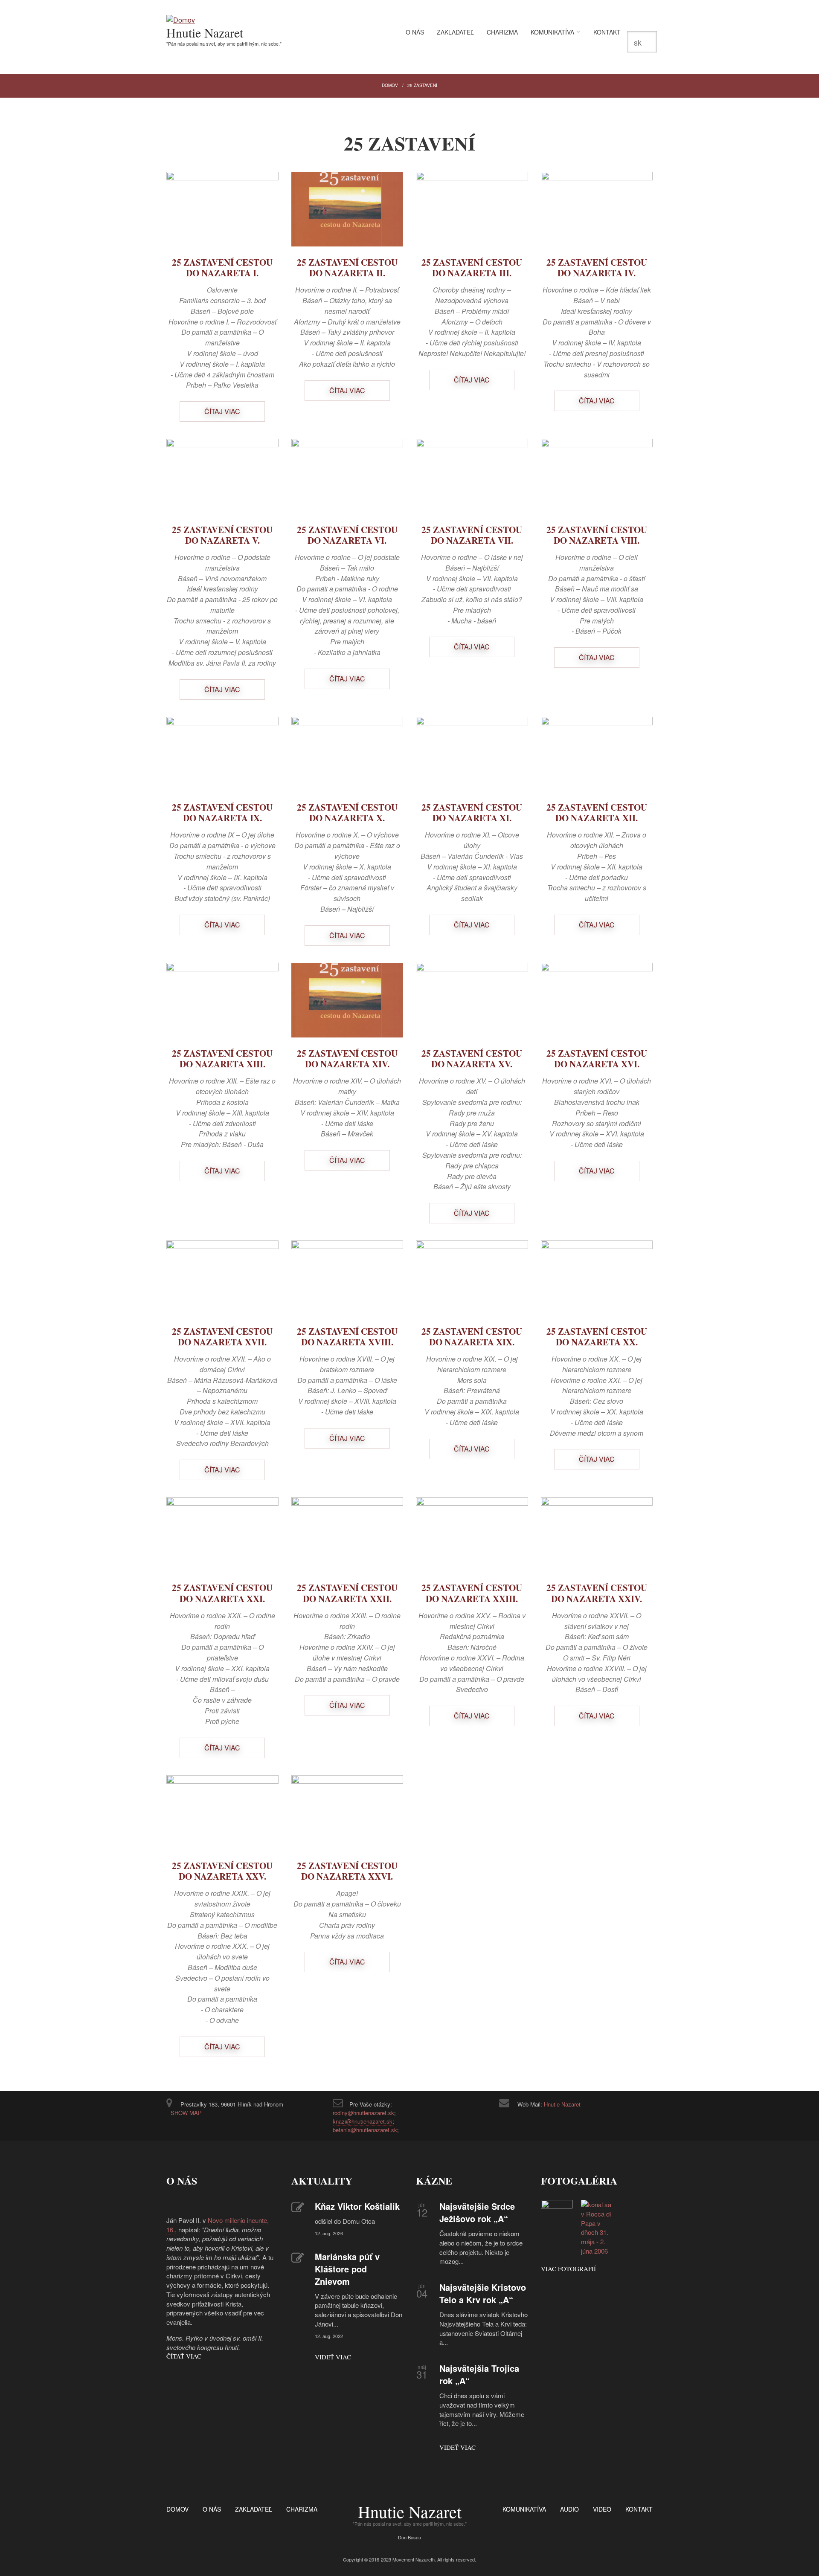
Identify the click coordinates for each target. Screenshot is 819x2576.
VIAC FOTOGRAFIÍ (568, 2269)
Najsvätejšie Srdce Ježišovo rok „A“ (477, 2212)
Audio (569, 2509)
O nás (415, 32)
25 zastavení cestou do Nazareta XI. (472, 813)
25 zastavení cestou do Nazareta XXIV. (597, 1593)
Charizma (502, 32)
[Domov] (181, 20)
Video (602, 2509)
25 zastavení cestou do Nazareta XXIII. (472, 1593)
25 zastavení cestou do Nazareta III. (472, 268)
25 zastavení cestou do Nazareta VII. (472, 535)
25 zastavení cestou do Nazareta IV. (597, 268)
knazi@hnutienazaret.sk (363, 2121)
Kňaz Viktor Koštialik (357, 2206)
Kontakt (607, 32)
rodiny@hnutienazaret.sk (363, 2113)
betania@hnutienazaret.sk (365, 2130)
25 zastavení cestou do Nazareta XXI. (222, 1593)
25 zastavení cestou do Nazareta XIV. (347, 1059)
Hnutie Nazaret (205, 32)
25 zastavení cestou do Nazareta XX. (597, 1337)
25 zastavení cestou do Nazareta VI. (347, 535)
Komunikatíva (552, 32)
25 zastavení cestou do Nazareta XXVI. (347, 1871)
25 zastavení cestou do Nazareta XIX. (472, 1337)
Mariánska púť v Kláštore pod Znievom (347, 2269)
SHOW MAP (186, 2113)
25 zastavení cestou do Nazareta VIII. (597, 535)
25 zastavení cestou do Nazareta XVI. (597, 1059)
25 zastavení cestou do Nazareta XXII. (347, 1593)
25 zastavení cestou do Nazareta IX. (222, 813)
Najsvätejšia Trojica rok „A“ (479, 2374)
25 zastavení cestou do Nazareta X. (347, 813)
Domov (390, 85)
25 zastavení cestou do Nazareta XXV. (222, 1871)
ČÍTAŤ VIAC (184, 2356)
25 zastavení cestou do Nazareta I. (222, 268)
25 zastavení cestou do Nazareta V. (222, 535)
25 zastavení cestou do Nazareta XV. (472, 1059)
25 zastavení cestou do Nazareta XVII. (222, 1337)
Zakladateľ (455, 32)
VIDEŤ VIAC (333, 2357)
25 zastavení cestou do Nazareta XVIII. (347, 1337)
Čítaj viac (222, 411)
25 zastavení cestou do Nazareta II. (347, 268)
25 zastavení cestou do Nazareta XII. (597, 813)
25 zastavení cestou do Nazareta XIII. (222, 1059)
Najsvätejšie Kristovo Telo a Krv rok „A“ (483, 2293)
